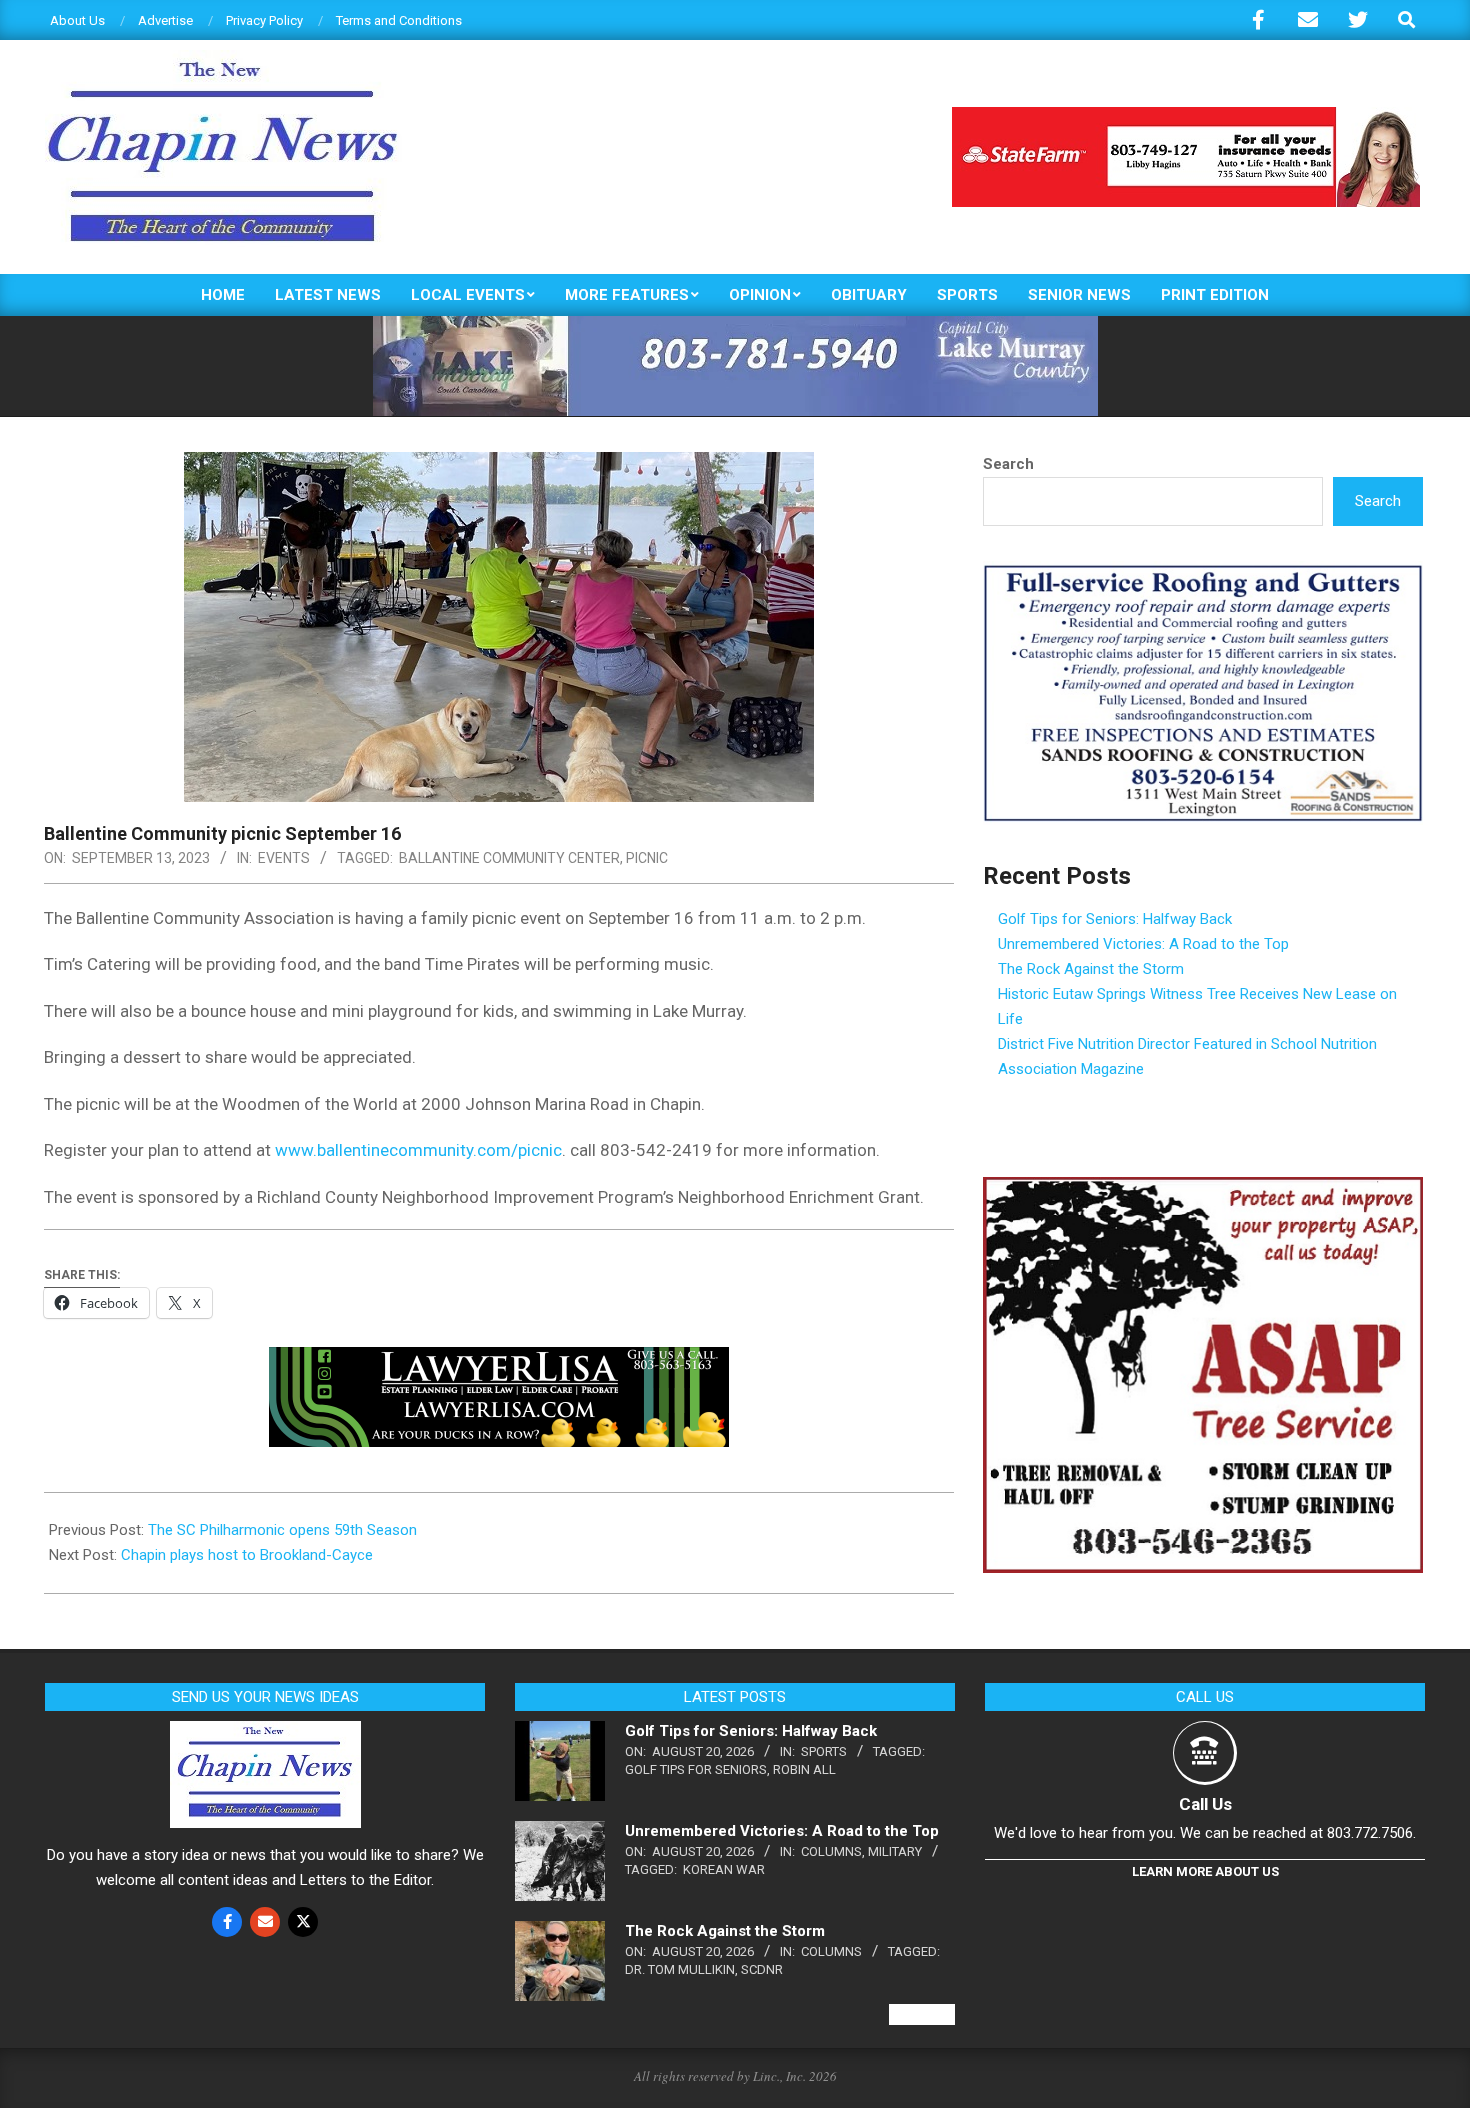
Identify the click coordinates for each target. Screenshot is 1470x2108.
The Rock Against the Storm (1091, 969)
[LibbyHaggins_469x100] (1186, 115)
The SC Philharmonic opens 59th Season (282, 1530)
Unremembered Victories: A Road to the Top (1143, 944)
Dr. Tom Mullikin (680, 1969)
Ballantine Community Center (509, 858)
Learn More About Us (1205, 1871)
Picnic (647, 858)
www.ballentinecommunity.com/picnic (418, 1150)
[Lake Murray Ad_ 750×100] (735, 324)
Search (1008, 464)
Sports (824, 1751)
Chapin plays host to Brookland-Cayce (247, 1555)
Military (895, 1851)
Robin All (804, 1769)
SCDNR (762, 1969)
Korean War (724, 1869)
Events (284, 858)
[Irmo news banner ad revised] (499, 1361)
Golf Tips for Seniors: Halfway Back (1115, 919)
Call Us (1205, 1804)
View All (922, 2014)
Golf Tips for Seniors (696, 1769)
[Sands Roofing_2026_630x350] (1203, 573)
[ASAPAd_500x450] (1203, 1189)
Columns (831, 1851)
